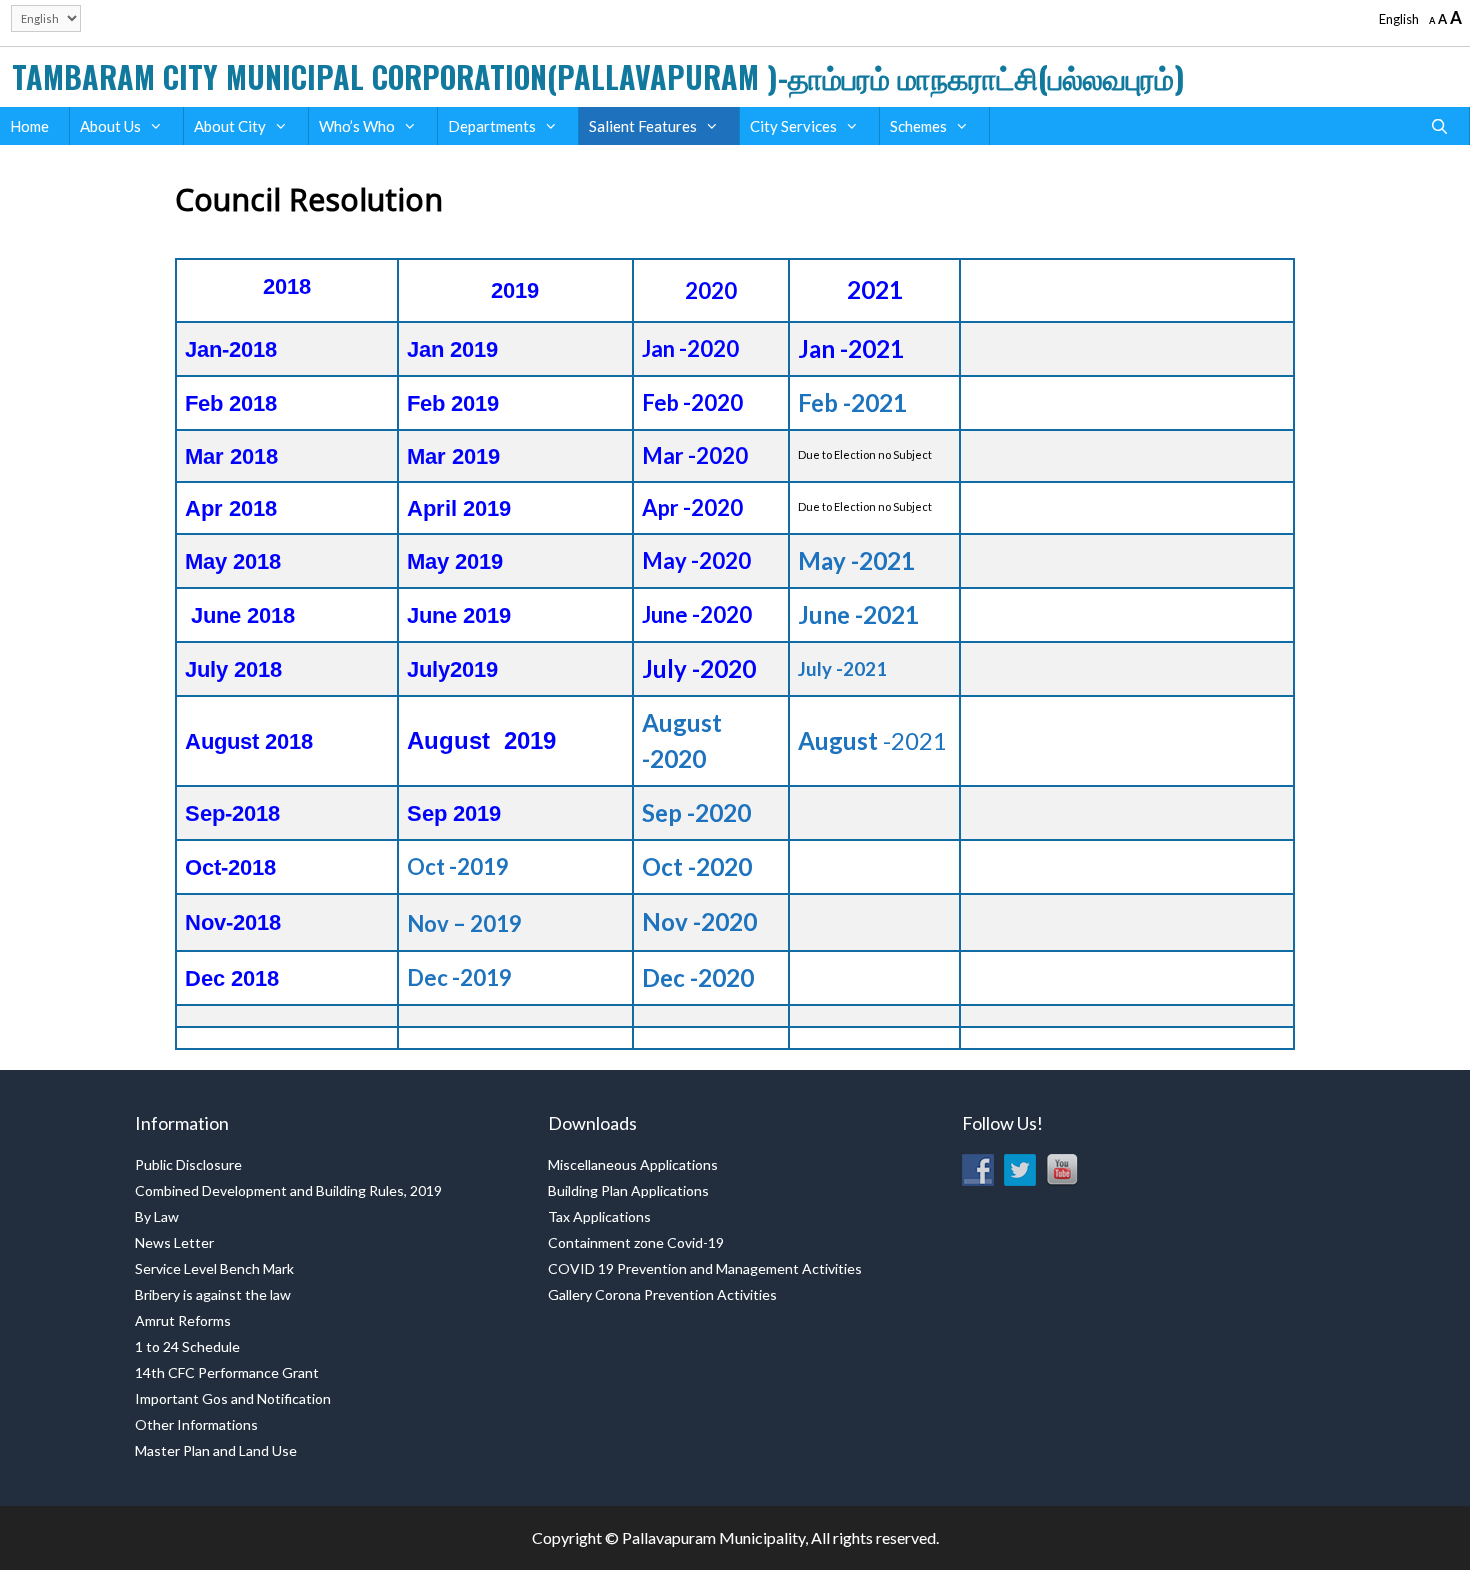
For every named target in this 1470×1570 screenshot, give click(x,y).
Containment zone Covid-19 (636, 1242)
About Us (110, 126)
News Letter (174, 1242)
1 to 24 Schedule (187, 1346)
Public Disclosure (188, 1164)
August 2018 (249, 741)
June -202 (690, 614)
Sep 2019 (454, 813)
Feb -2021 (852, 402)
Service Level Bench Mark (214, 1268)
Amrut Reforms (183, 1320)
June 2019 (459, 615)
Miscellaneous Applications (633, 1164)
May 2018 (233, 561)
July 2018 (233, 669)
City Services (793, 126)
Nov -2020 (699, 921)
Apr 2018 (231, 508)
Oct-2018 (230, 867)
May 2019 (455, 561)
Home (29, 126)
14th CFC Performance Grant (227, 1372)
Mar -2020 (695, 455)
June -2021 (858, 614)
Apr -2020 (692, 507)
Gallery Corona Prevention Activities (662, 1294)
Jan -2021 (851, 348)
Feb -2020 (692, 402)
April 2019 (459, 508)
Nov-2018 (233, 922)
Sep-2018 (232, 813)
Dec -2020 (698, 977)
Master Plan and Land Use (216, 1450)
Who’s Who (357, 126)
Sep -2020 (696, 812)
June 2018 (243, 615)
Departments (492, 126)
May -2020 (696, 560)
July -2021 (842, 669)
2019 (474, 669)
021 (926, 740)
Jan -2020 (690, 348)
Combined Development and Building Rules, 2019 (288, 1190)
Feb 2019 (453, 403)
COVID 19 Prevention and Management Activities (705, 1268)
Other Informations (196, 1424)
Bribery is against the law (213, 1294)
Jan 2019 (452, 349)
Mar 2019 (453, 456)
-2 (891, 740)
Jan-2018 (231, 349)
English (1399, 19)
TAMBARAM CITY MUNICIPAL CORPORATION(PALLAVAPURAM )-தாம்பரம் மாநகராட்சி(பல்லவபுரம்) (598, 76)
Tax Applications (599, 1216)
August (455, 740)
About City (230, 126)
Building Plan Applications (628, 1190)
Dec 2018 (232, 978)
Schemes (918, 126)
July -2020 (699, 668)
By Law (157, 1216)
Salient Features (643, 126)
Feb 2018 (231, 403)
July (428, 669)
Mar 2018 (231, 456)
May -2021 (856, 560)
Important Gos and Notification (233, 1398)
